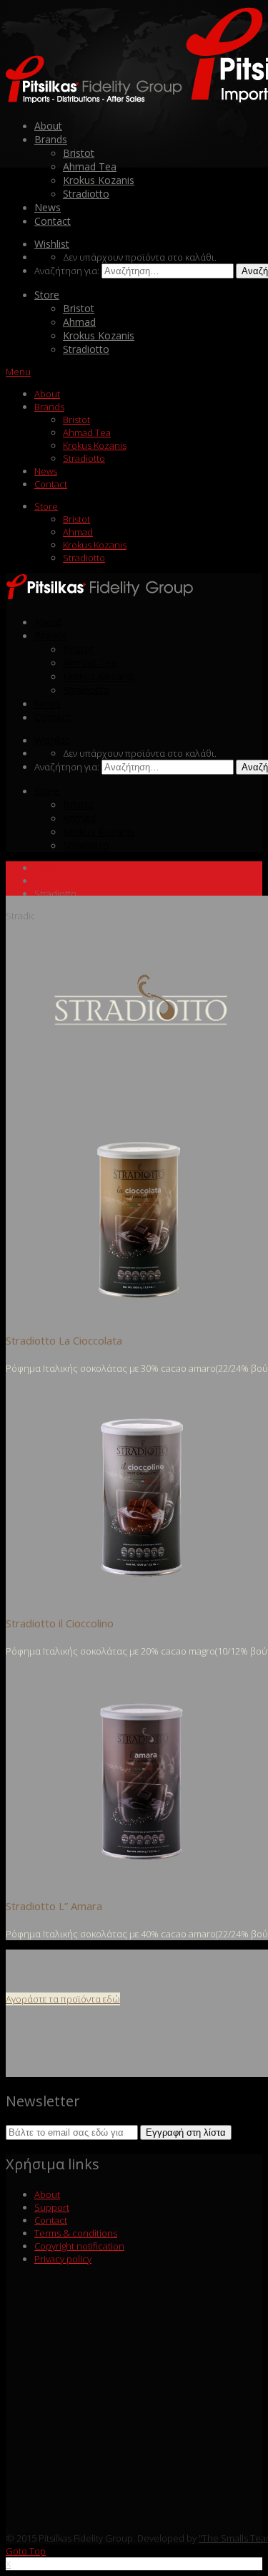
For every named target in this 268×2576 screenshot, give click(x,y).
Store (47, 295)
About (48, 126)
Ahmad (79, 322)
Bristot (79, 153)
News (48, 207)
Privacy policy (63, 2259)
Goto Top (26, 2551)
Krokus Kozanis (99, 180)
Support (52, 2207)
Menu (18, 372)
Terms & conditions (76, 2233)
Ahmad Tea (90, 166)
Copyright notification (79, 2246)
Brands (51, 139)
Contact (53, 221)
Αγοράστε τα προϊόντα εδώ (63, 1999)
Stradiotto (86, 194)
